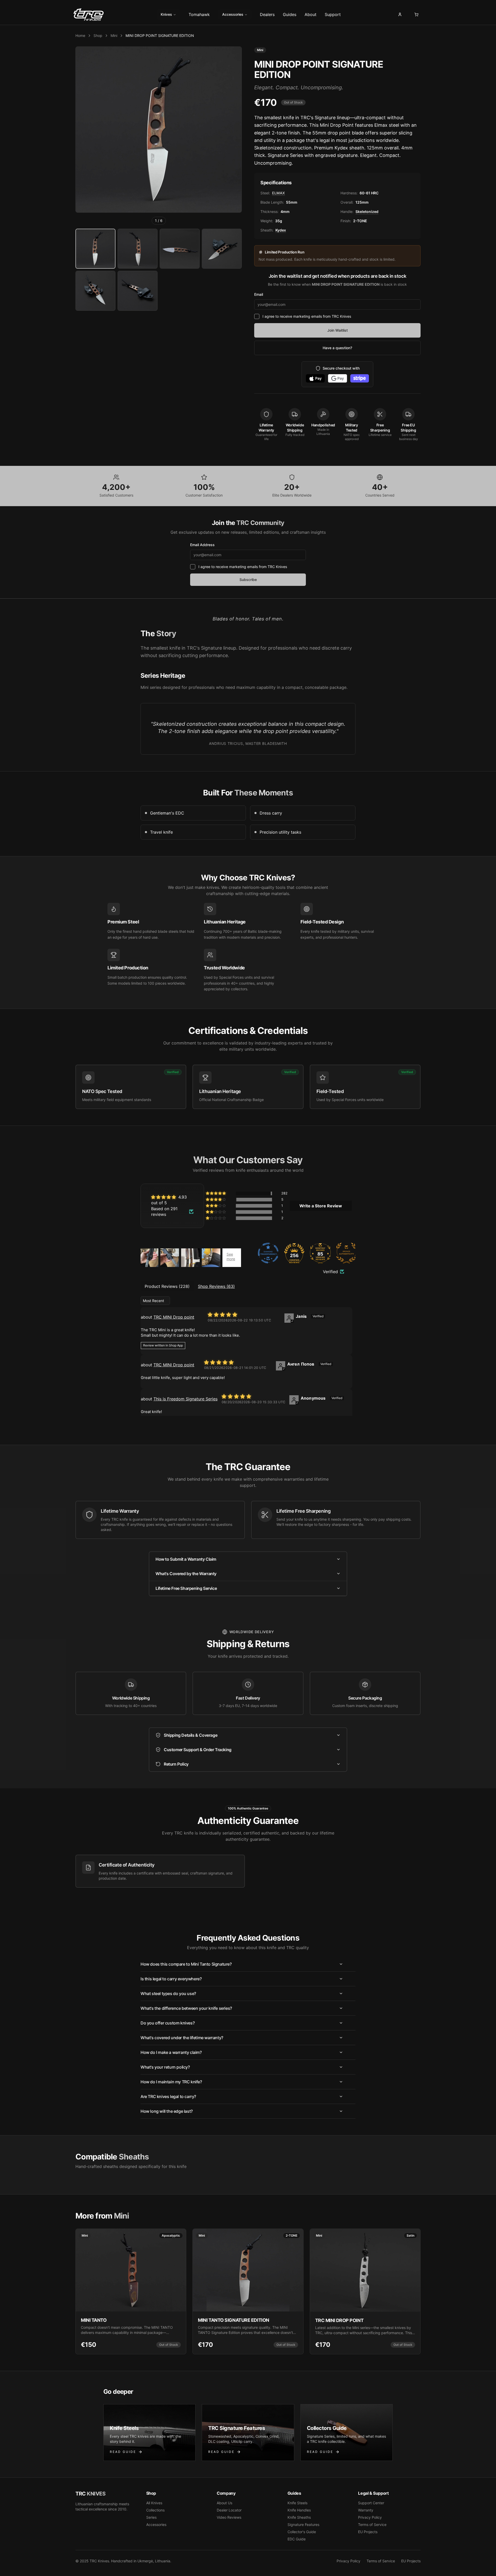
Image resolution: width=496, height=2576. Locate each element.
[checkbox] (257, 316)
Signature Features (303, 2525)
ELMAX (278, 193)
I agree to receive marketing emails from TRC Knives (307, 316)
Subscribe (248, 580)
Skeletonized (367, 212)
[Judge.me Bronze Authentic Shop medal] (346, 1253)
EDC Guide (297, 2539)
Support (333, 14)
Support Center (371, 2503)
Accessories (233, 14)
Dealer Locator (229, 2510)
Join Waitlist (338, 330)
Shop (98, 35)
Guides (290, 14)
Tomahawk (199, 14)
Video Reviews (229, 2517)
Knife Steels (297, 2503)
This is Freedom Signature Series (185, 1399)
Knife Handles (299, 2510)
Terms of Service (372, 2525)
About (311, 14)
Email (259, 294)
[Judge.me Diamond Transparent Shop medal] (268, 1253)
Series (151, 2517)
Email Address (202, 545)
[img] (172, 1200)
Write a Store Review (321, 1206)
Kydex (281, 230)
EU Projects (368, 2532)
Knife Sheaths (299, 2517)
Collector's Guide (302, 2532)
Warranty (366, 2510)
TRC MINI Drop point (174, 1317)
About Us (224, 2503)
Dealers (267, 14)
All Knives (154, 2503)
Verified (330, 1272)
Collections (155, 2510)
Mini (114, 35)
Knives (166, 14)
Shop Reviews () (216, 1286)
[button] (216, 1193)
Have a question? (337, 348)
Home (80, 35)
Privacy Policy (370, 2517)
